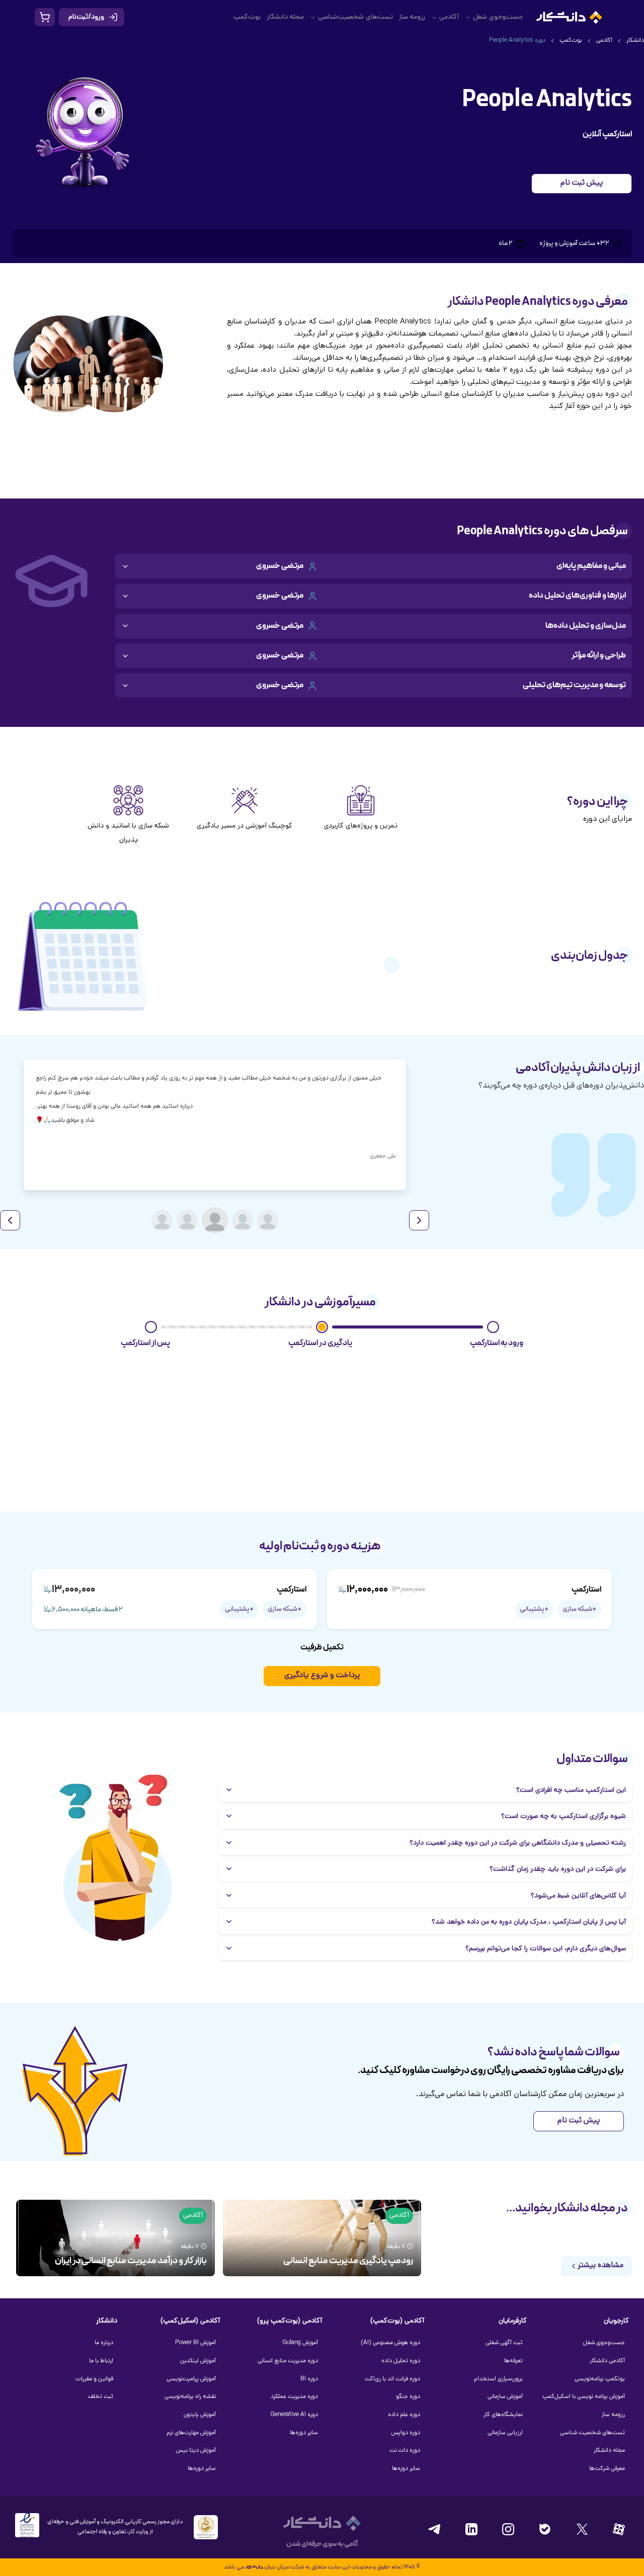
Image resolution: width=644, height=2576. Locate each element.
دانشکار (635, 41)
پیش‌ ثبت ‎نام (582, 183)
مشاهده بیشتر (600, 2266)
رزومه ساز (412, 17)
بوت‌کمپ (247, 17)
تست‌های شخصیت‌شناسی (355, 17)
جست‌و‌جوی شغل (498, 17)
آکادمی (449, 17)
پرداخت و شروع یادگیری (322, 1676)
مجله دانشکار (285, 17)
